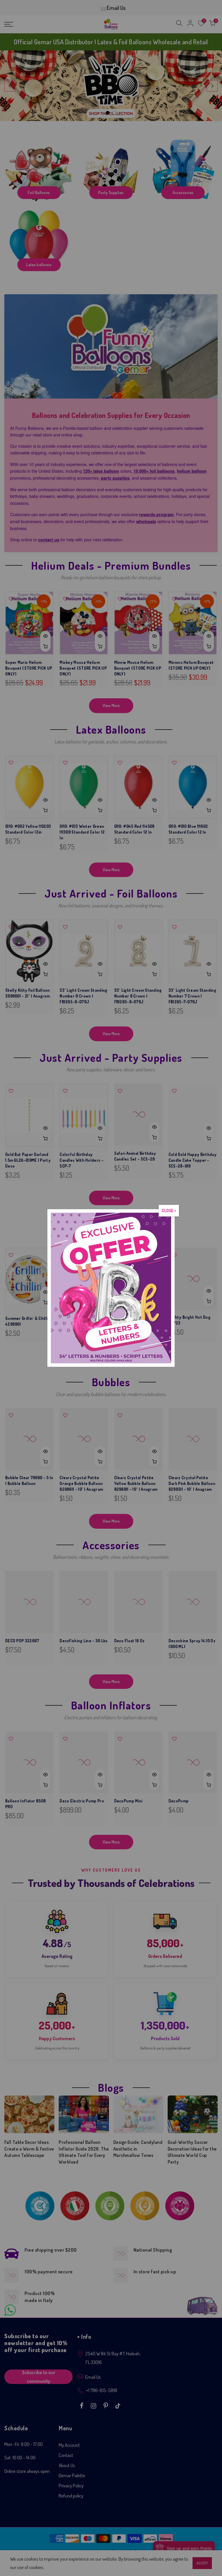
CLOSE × (169, 1211)
